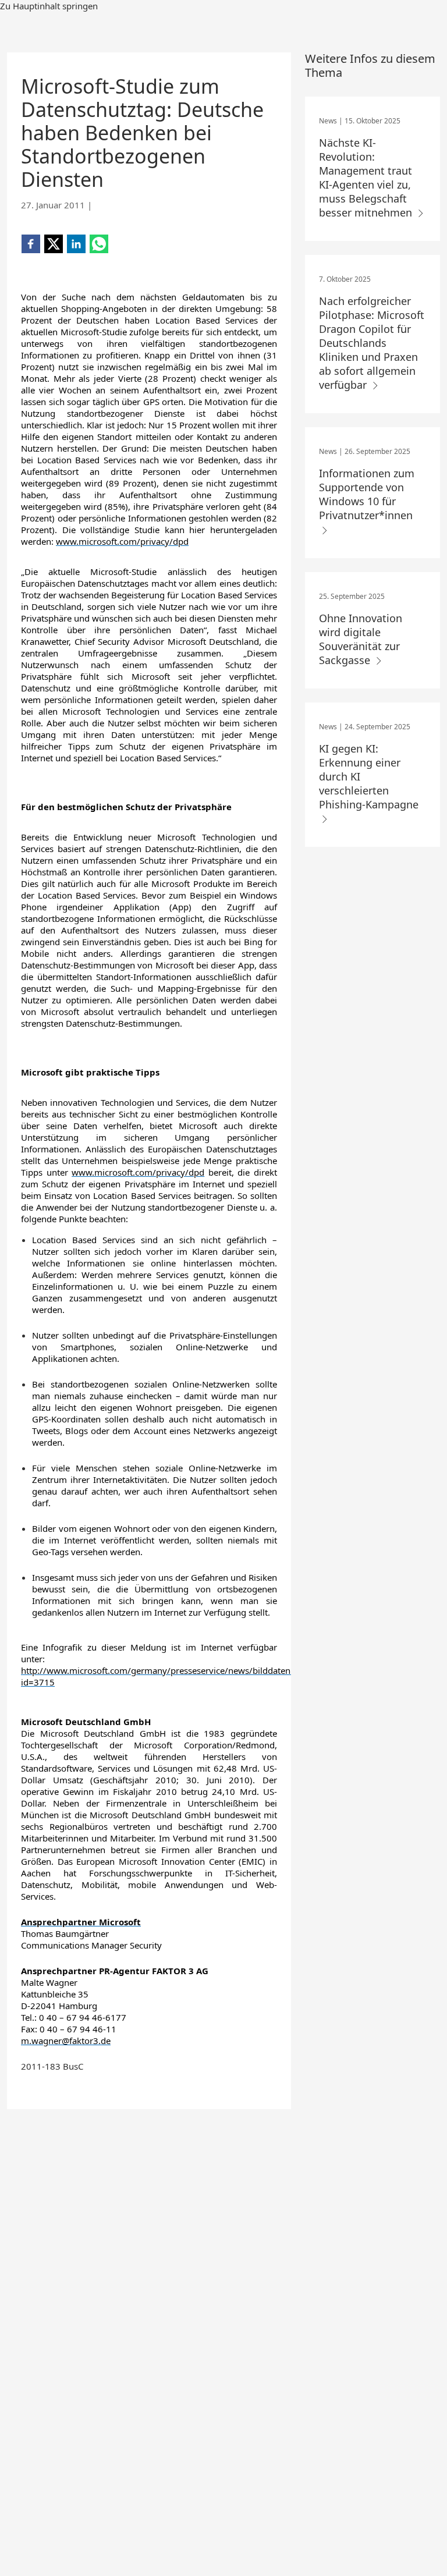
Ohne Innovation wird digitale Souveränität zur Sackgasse (361, 639)
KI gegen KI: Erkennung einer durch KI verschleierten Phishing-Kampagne (369, 776)
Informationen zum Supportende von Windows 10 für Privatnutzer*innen (367, 494)
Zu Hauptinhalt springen (49, 6)
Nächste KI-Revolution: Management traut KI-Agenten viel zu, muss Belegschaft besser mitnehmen (367, 178)
